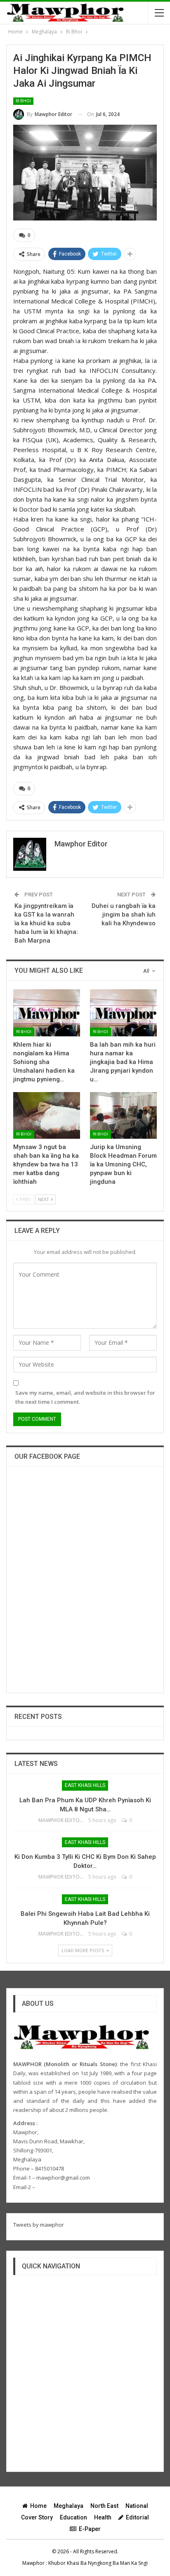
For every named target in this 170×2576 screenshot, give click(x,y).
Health (103, 2517)
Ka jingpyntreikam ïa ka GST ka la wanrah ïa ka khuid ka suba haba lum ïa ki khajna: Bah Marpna (46, 923)
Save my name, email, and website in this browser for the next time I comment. (85, 1397)
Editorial (137, 2517)
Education (73, 2517)
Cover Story (37, 2517)
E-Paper (90, 2529)
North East (104, 2506)
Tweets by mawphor (39, 2225)
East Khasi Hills (85, 1785)
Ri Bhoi (23, 101)
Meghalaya (68, 2506)
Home (38, 2506)
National (137, 2506)
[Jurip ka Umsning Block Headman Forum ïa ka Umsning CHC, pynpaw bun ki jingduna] (123, 1115)
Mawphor (33, 2563)
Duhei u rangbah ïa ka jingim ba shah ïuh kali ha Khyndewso (124, 915)
